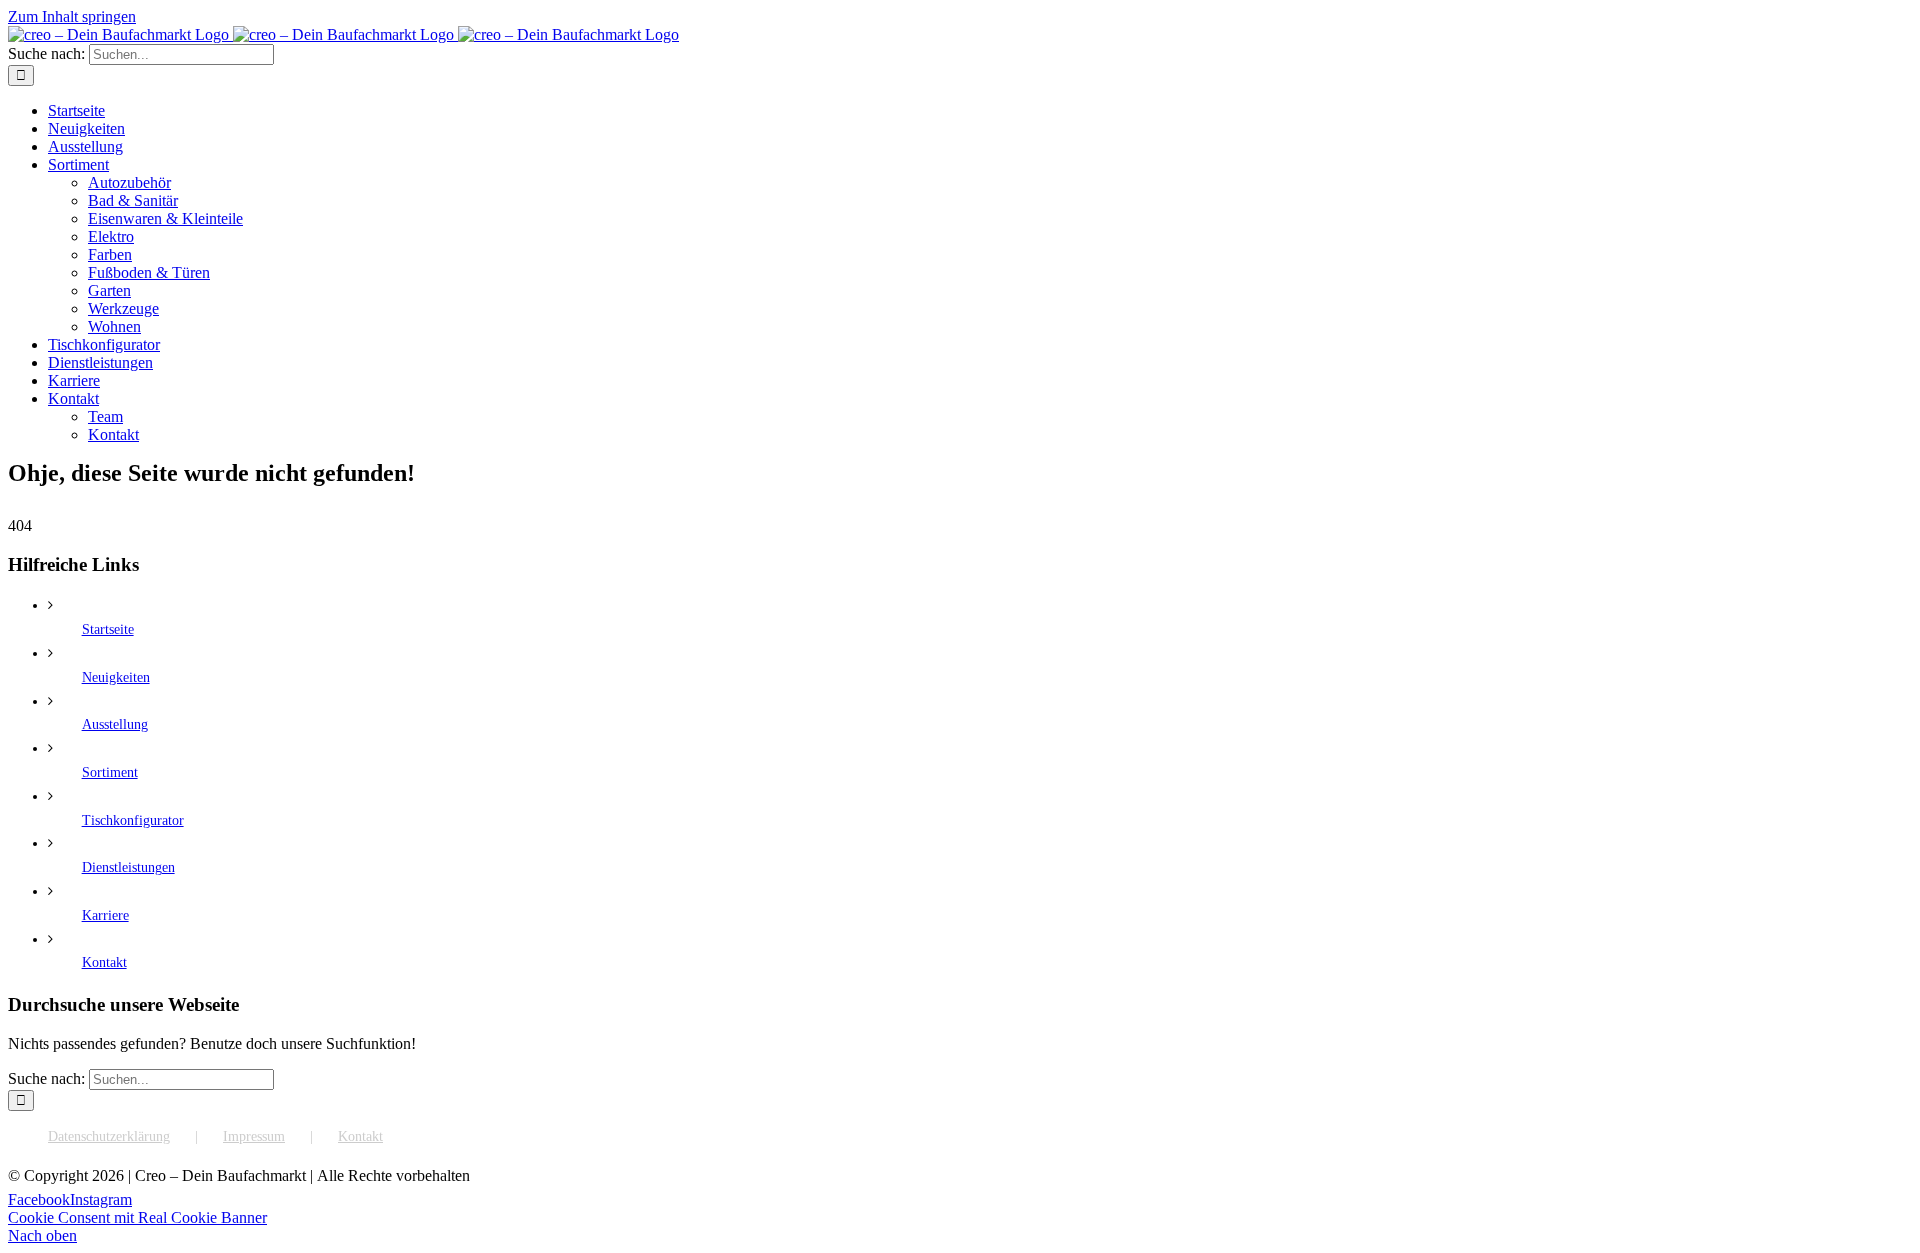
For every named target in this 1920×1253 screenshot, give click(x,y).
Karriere (105, 915)
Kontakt (104, 962)
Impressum (254, 1136)
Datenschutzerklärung (109, 1136)
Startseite (108, 629)
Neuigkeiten (116, 677)
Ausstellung (115, 724)
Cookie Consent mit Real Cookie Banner (137, 1217)
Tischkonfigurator (133, 820)
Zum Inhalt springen (72, 16)
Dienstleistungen (128, 867)
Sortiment (110, 772)
